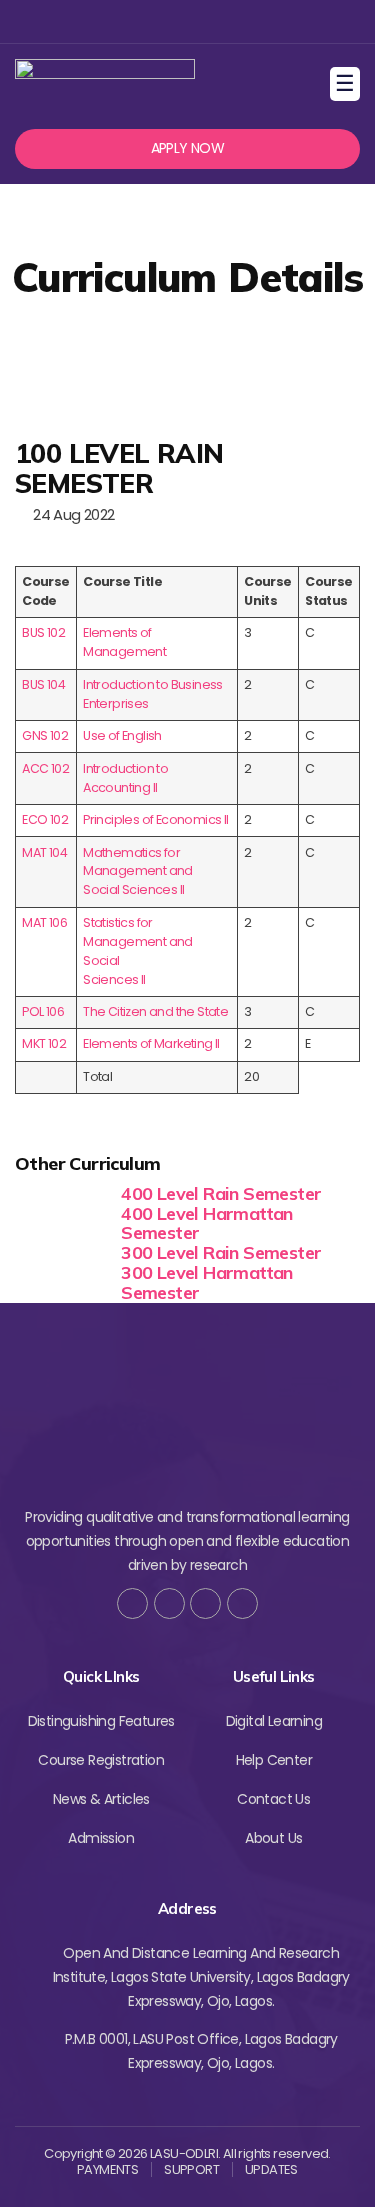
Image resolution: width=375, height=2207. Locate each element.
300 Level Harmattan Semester (207, 1282)
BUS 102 (43, 632)
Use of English (122, 735)
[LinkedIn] (242, 1603)
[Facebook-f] (132, 1603)
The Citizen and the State (155, 1011)
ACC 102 (45, 768)
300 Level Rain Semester (221, 1252)
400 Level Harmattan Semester (207, 1223)
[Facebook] (120, 21)
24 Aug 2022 (70, 514)
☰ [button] (347, 83)
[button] (187, 149)
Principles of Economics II (155, 819)
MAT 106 (44, 922)
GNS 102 (45, 735)
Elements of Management (124, 642)
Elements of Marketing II (151, 1043)
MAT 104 (44, 852)
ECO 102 (45, 819)
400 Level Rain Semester (221, 1193)
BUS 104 (43, 684)
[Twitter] (152, 21)
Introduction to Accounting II (125, 778)
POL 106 (43, 1011)
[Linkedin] (217, 21)
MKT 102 (44, 1043)
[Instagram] (185, 21)
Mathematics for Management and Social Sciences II (138, 871)
